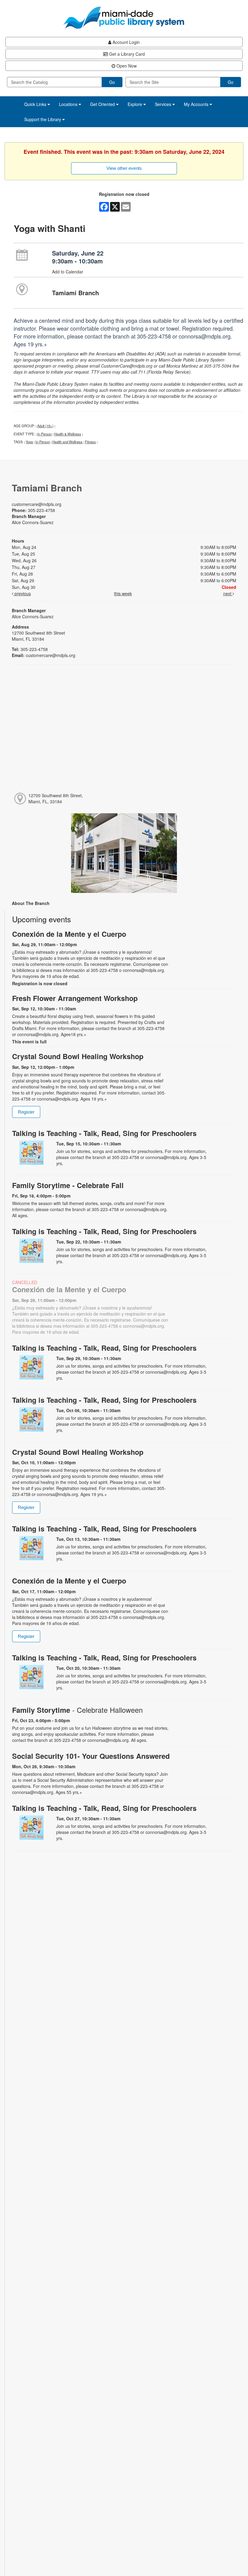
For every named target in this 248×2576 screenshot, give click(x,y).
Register (26, 1112)
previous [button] (22, 593)
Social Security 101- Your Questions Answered (91, 1756)
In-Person (44, 434)
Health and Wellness (67, 442)
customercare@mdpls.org (37, 504)
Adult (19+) (45, 426)
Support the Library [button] (43, 119)
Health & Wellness (68, 434)
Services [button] (164, 104)
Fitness (90, 442)
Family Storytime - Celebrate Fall (68, 1185)
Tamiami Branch (75, 293)
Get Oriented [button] (103, 104)
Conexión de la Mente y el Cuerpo (69, 934)
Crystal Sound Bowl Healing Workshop (78, 1056)
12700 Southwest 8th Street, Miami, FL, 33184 (56, 798)
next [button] (228, 593)
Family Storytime (77, 1710)
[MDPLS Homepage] (124, 18)
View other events (124, 168)
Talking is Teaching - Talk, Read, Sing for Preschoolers (104, 1133)
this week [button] (123, 593)
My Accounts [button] (197, 104)
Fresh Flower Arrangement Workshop (75, 998)
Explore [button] (135, 104)
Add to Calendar (68, 272)
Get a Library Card (126, 54)
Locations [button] (69, 104)
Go (112, 82)
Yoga (29, 442)
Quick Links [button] (36, 104)
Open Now (126, 66)
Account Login (126, 42)
